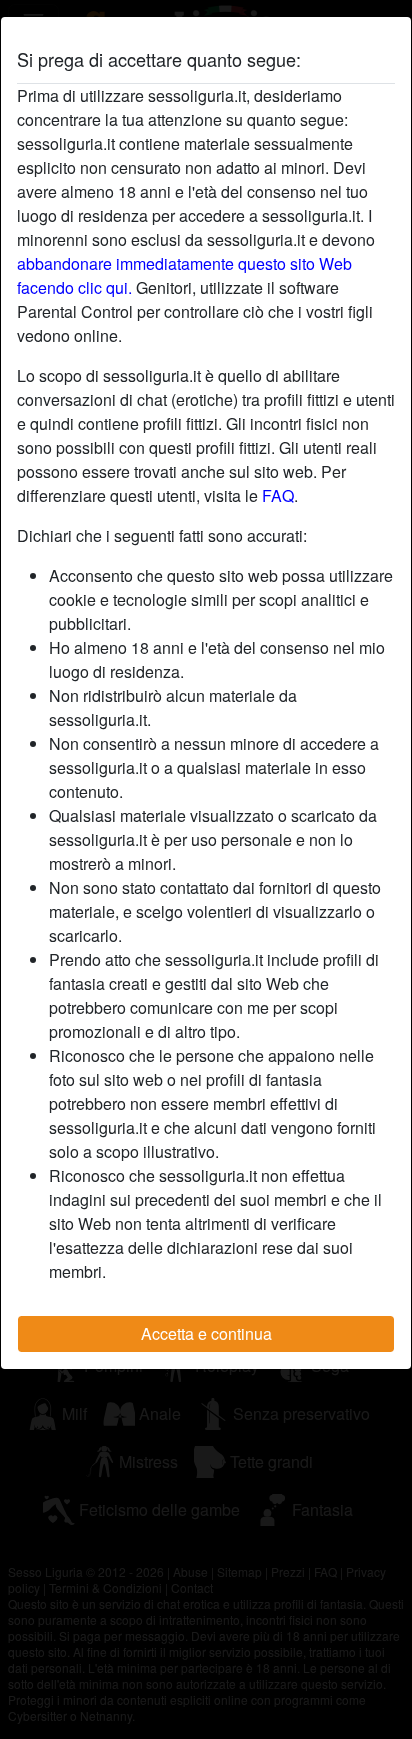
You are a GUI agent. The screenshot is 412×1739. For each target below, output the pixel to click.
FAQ (278, 495)
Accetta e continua (206, 1333)
